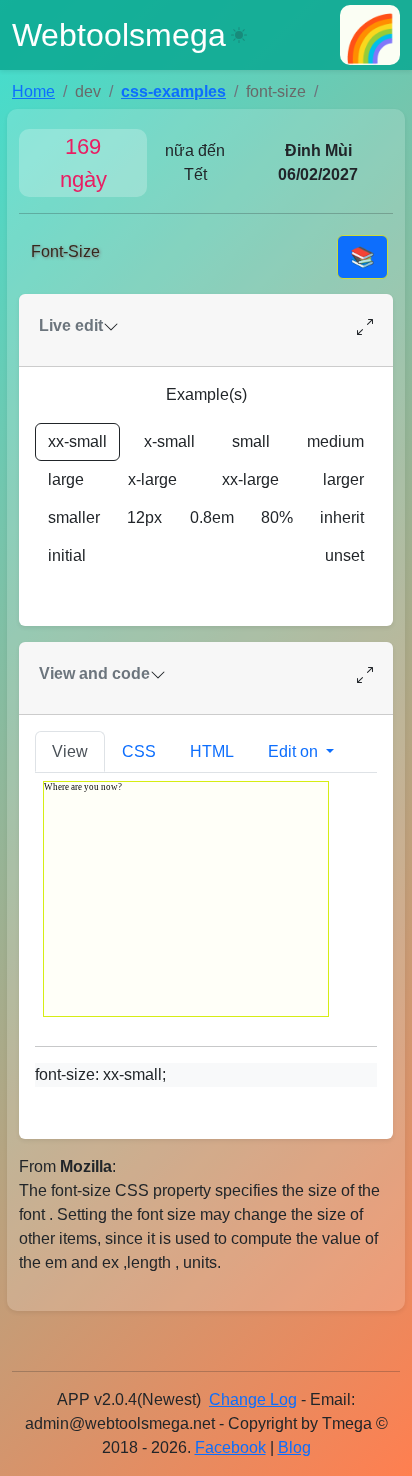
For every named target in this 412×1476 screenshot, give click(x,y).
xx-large (250, 479)
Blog (294, 1447)
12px (144, 517)
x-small (169, 441)
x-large (152, 479)
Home (33, 91)
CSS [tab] (139, 751)
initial (67, 555)
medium (335, 441)
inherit (342, 517)
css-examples (173, 91)
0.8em (212, 517)
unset (344, 555)
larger (343, 479)
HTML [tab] (212, 751)
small (251, 441)
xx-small (77, 441)
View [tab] (70, 751)
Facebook (230, 1447)
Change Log (253, 1399)
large (66, 479)
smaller (74, 517)
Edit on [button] (295, 751)
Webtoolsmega (119, 35)
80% (277, 517)
